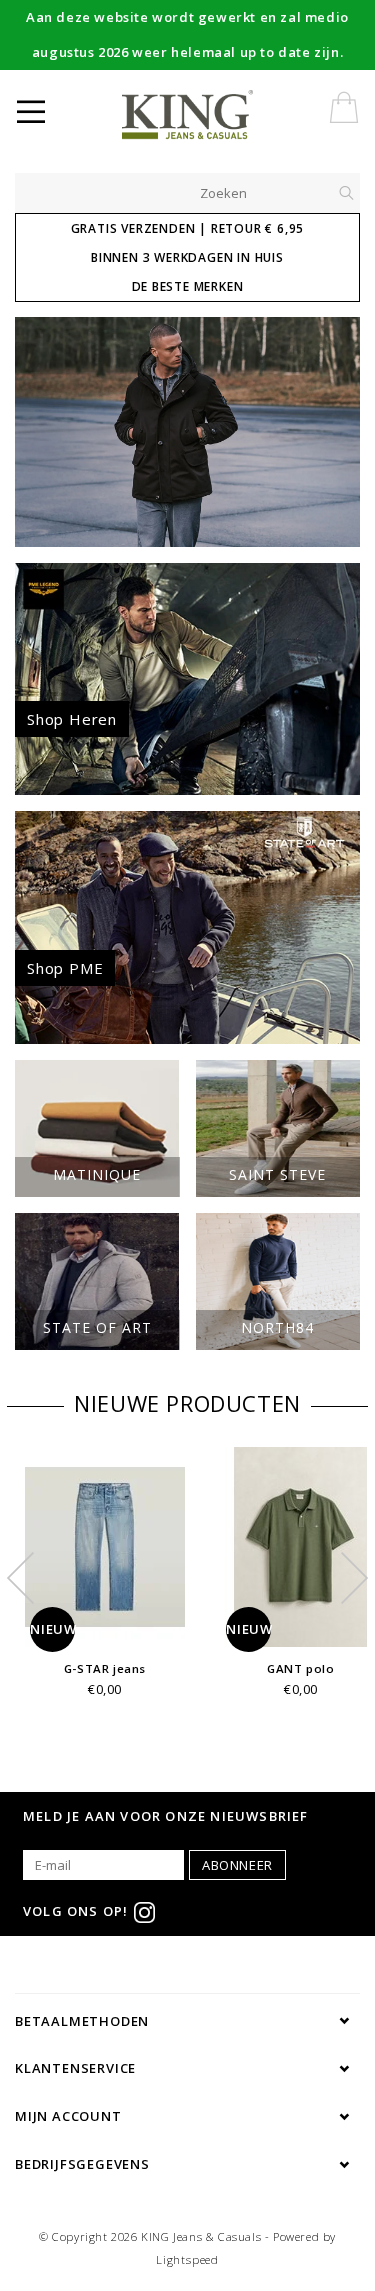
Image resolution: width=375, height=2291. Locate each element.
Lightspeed (187, 2259)
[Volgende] (334, 432)
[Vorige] (40, 432)
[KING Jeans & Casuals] (220, 115)
